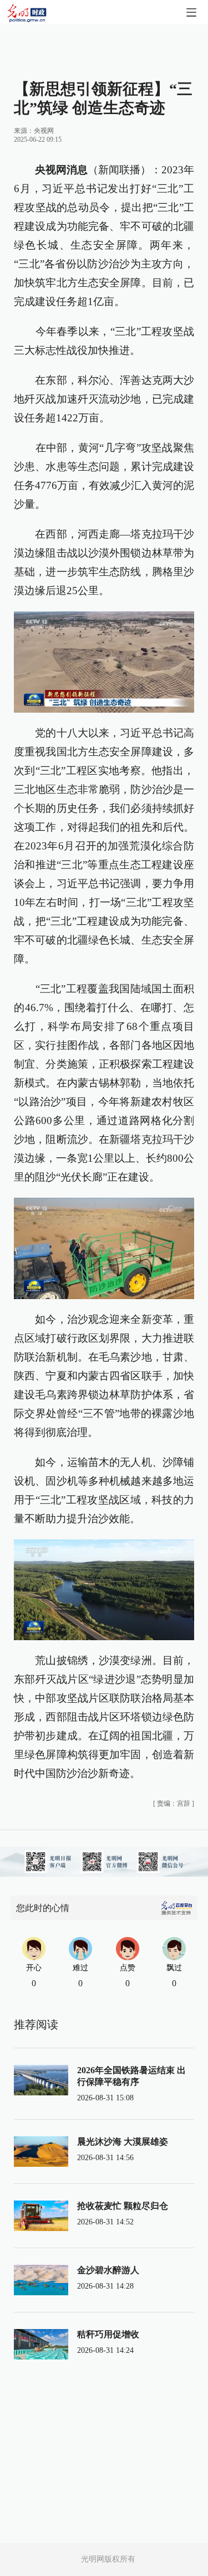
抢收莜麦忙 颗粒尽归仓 (123, 2206)
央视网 (44, 131)
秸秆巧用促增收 (108, 2334)
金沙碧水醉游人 (108, 2270)
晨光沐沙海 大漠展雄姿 (123, 2142)
